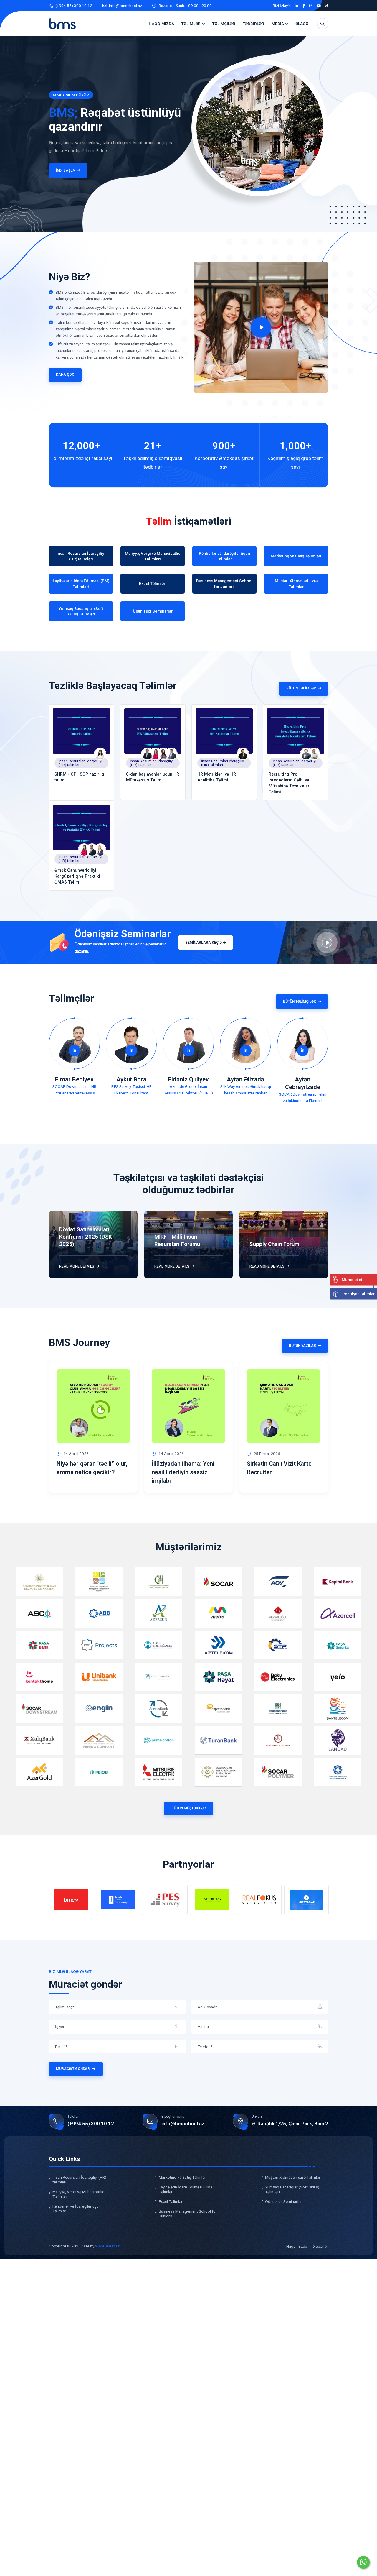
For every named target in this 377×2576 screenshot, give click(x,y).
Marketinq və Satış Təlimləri (183, 2177)
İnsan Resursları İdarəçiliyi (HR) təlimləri (80, 763)
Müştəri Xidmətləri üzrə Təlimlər (293, 2177)
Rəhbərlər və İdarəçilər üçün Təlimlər (77, 2208)
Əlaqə (302, 24)
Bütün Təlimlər (301, 688)
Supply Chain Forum (274, 1244)
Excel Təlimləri (171, 2201)
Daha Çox (65, 375)
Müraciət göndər (73, 2069)
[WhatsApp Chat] (363, 2562)
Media (278, 24)
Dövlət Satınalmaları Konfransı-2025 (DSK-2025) (86, 1237)
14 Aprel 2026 (76, 1454)
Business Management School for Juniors (188, 2213)
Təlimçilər (224, 24)
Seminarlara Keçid (204, 943)
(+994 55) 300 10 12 (74, 6)
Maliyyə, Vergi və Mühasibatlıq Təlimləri (78, 2194)
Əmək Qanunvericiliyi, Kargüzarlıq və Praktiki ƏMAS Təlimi (77, 876)
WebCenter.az (107, 2246)
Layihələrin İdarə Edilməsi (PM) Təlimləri (185, 2189)
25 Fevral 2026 (267, 1454)
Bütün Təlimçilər (300, 1001)
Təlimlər (191, 24)
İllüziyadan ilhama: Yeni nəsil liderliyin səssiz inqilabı (183, 1472)
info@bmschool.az (125, 6)
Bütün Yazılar (302, 1346)
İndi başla (48, 170)
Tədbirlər (253, 24)
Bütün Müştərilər (189, 1808)
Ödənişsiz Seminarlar (283, 2201)
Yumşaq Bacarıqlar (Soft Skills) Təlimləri (292, 2189)
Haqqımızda (161, 24)
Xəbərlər (321, 2246)
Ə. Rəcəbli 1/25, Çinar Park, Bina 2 (290, 2124)
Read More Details (77, 1266)
